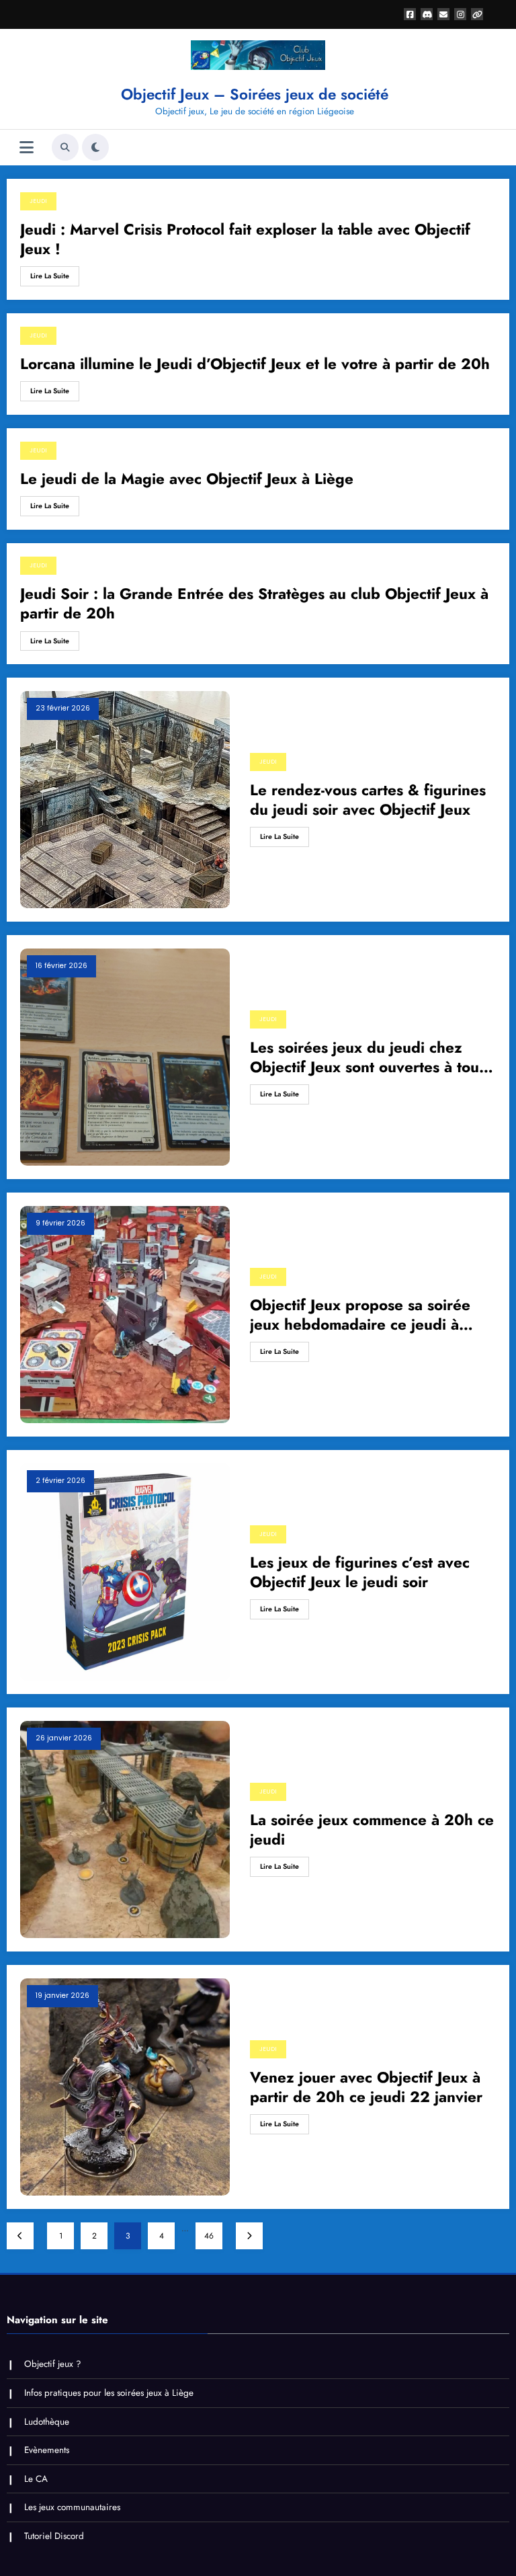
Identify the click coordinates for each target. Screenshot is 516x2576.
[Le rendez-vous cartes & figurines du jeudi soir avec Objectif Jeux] (125, 799)
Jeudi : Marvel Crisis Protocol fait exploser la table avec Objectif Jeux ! (245, 240)
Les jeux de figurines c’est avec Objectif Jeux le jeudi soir (360, 1573)
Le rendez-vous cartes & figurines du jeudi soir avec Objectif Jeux (368, 800)
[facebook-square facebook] (410, 14)
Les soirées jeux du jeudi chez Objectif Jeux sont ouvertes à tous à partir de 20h (368, 1058)
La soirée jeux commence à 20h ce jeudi (372, 1830)
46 (209, 2236)
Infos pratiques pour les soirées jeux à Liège (109, 2393)
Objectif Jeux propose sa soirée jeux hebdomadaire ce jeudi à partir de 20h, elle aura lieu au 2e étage (370, 1315)
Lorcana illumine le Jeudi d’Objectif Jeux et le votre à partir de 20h (255, 364)
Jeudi (38, 201)
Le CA (36, 2479)
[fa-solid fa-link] (477, 14)
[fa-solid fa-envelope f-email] (443, 14)
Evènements (47, 2450)
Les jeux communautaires (72, 2507)
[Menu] (27, 148)
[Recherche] (65, 147)
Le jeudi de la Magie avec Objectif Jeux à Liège (187, 479)
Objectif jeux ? (53, 2364)
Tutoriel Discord (54, 2536)
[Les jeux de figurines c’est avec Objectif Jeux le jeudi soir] (125, 1572)
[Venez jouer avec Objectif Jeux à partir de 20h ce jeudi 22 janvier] (125, 2087)
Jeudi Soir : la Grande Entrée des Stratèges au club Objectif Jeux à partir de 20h (254, 604)
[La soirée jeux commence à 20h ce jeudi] (125, 1829)
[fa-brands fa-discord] (427, 14)
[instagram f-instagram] (460, 14)
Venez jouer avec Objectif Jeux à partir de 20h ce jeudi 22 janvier (366, 2088)
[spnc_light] (95, 147)
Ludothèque (47, 2422)
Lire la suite (50, 276)
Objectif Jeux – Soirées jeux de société (255, 94)
